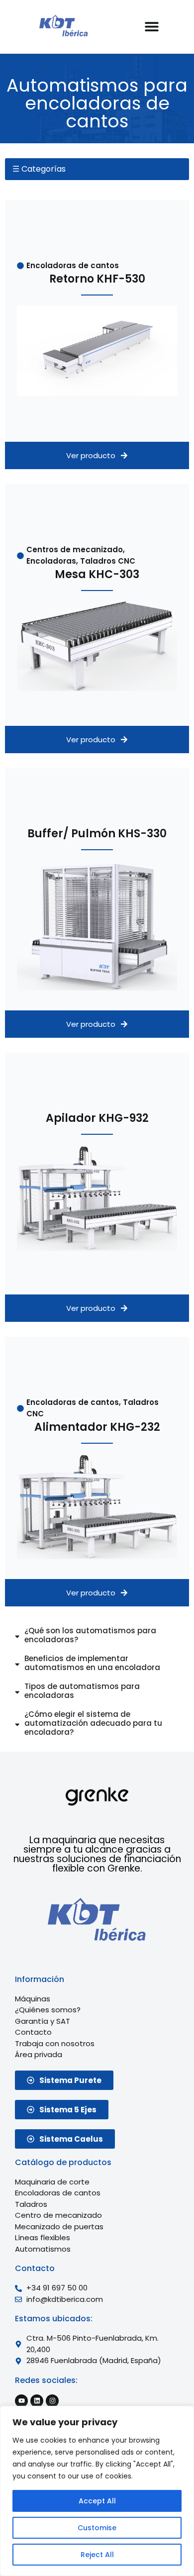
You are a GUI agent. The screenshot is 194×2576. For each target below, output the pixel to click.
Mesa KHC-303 (97, 574)
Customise (97, 2528)
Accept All (97, 2501)
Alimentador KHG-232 (97, 1427)
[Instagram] (52, 2401)
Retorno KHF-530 (97, 279)
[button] (151, 26)
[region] (97, 2491)
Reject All (97, 2555)
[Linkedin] (37, 2401)
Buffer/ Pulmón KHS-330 (97, 834)
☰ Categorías (39, 169)
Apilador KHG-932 (97, 1118)
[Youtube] (21, 2401)
